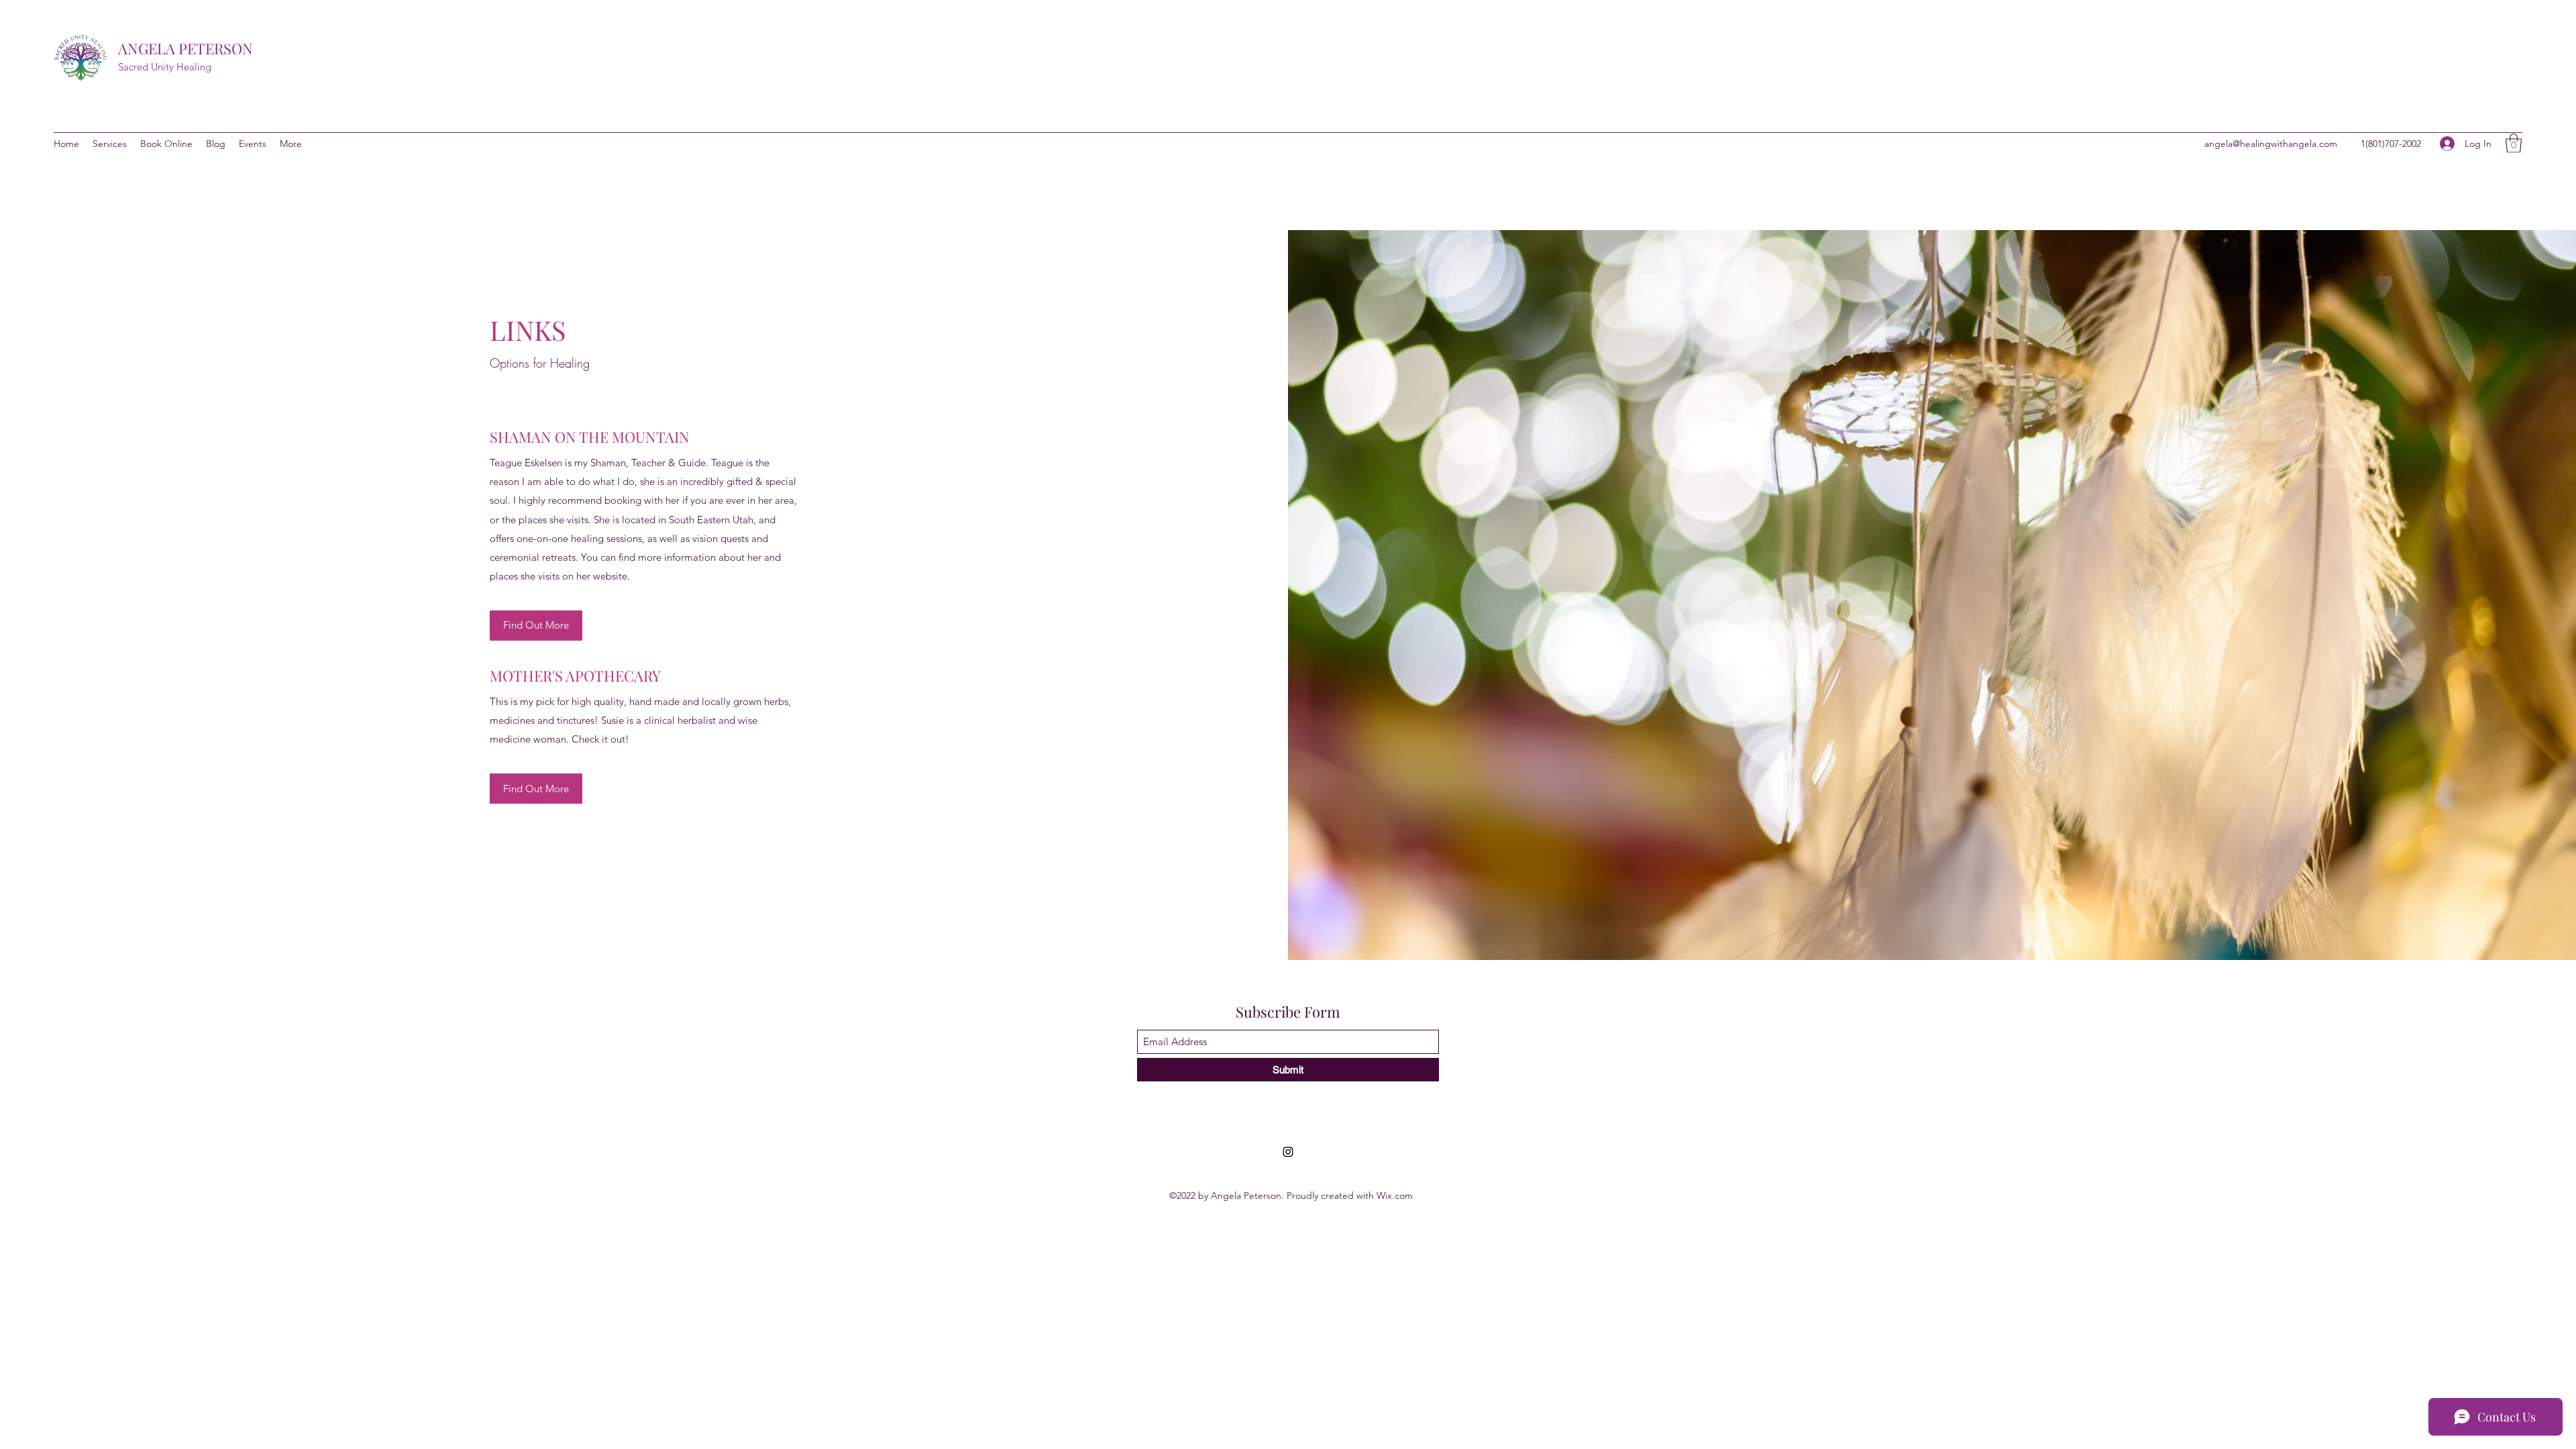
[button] (2514, 143)
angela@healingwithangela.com (2271, 144)
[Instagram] (1288, 1152)
